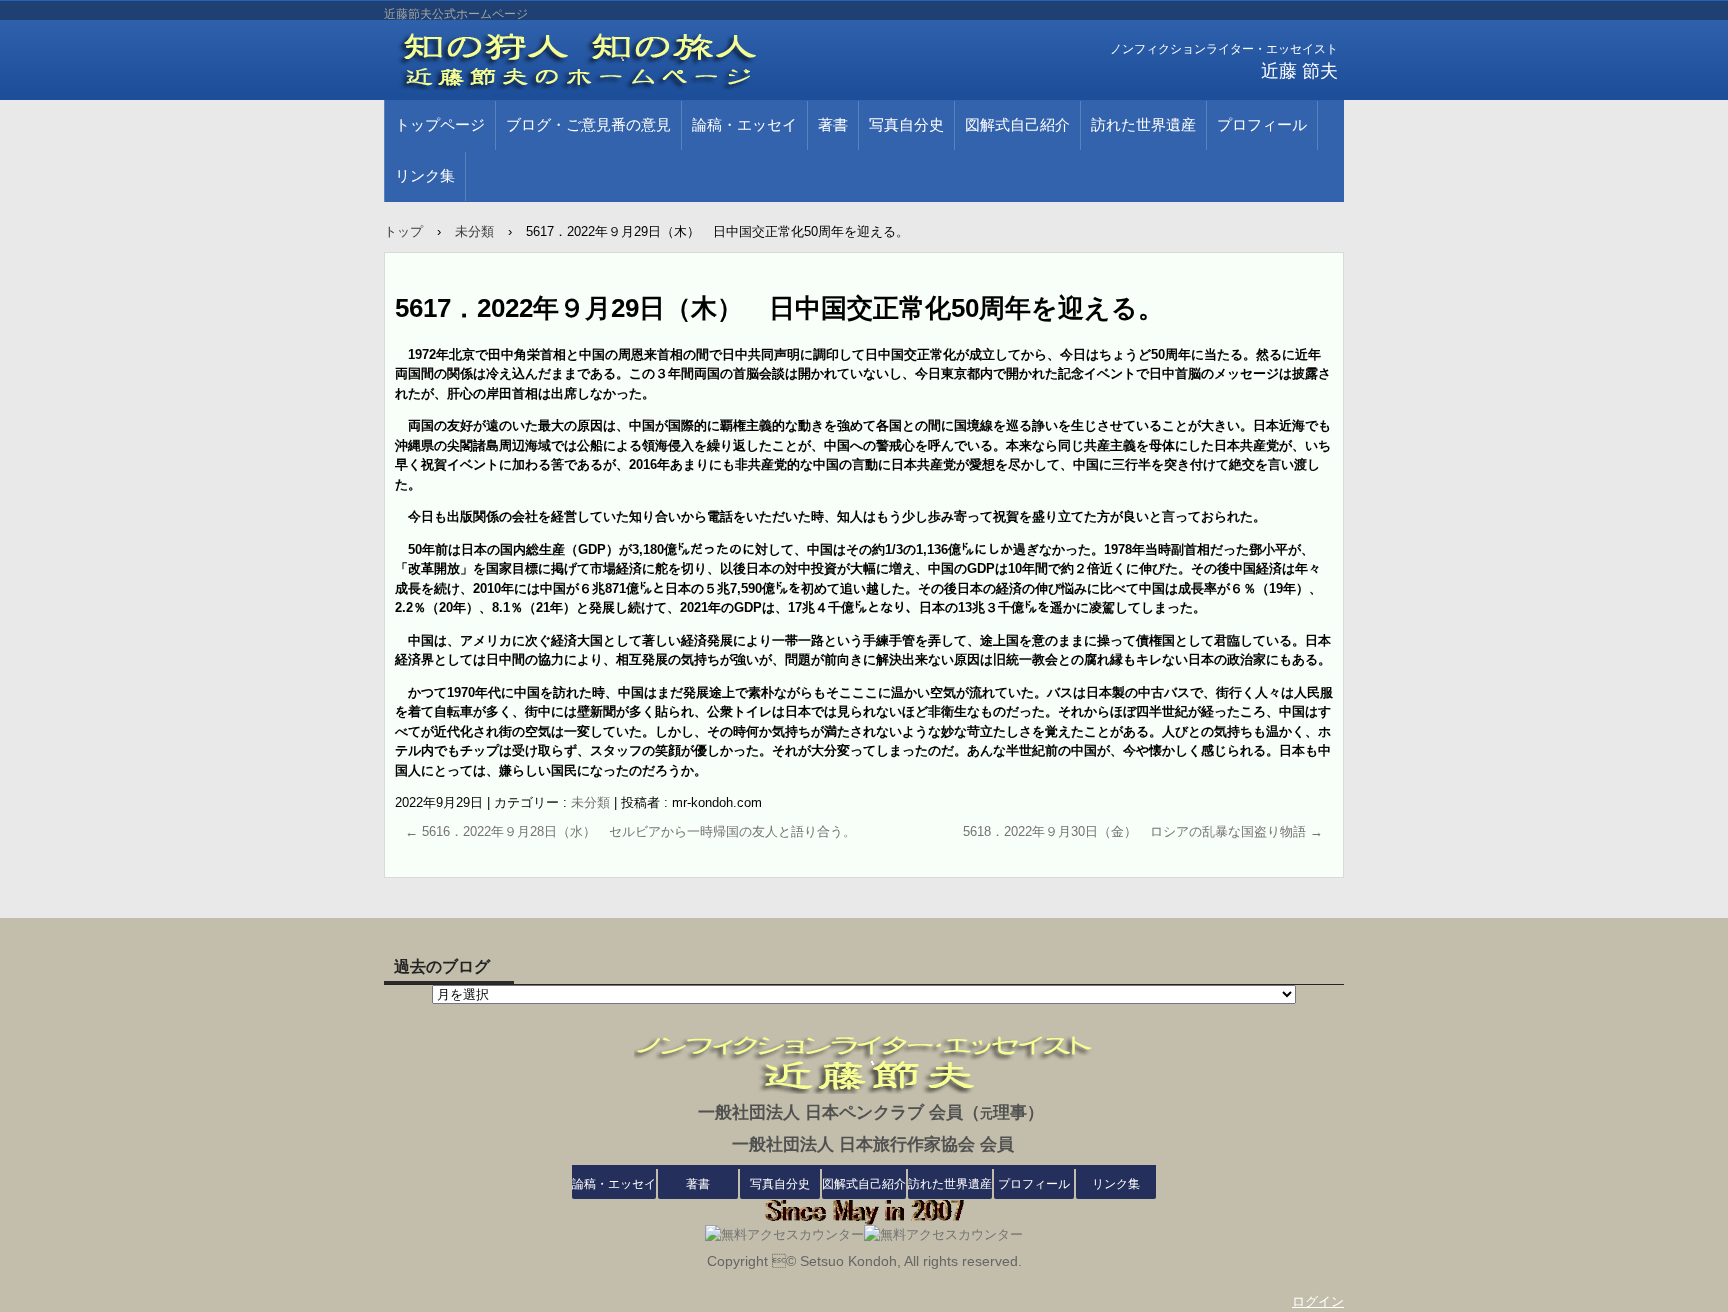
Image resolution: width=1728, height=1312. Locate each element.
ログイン (1318, 1301)
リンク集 (425, 176)
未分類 (590, 802)
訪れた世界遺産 (1143, 125)
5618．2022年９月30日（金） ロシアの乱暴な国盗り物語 (1143, 831)
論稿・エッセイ (744, 125)
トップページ (440, 125)
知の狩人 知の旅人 (614, 60)
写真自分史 (906, 125)
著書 (833, 125)
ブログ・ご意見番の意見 (588, 125)
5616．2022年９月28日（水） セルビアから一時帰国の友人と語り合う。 (630, 831)
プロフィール (1262, 125)
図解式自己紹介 (1017, 125)
